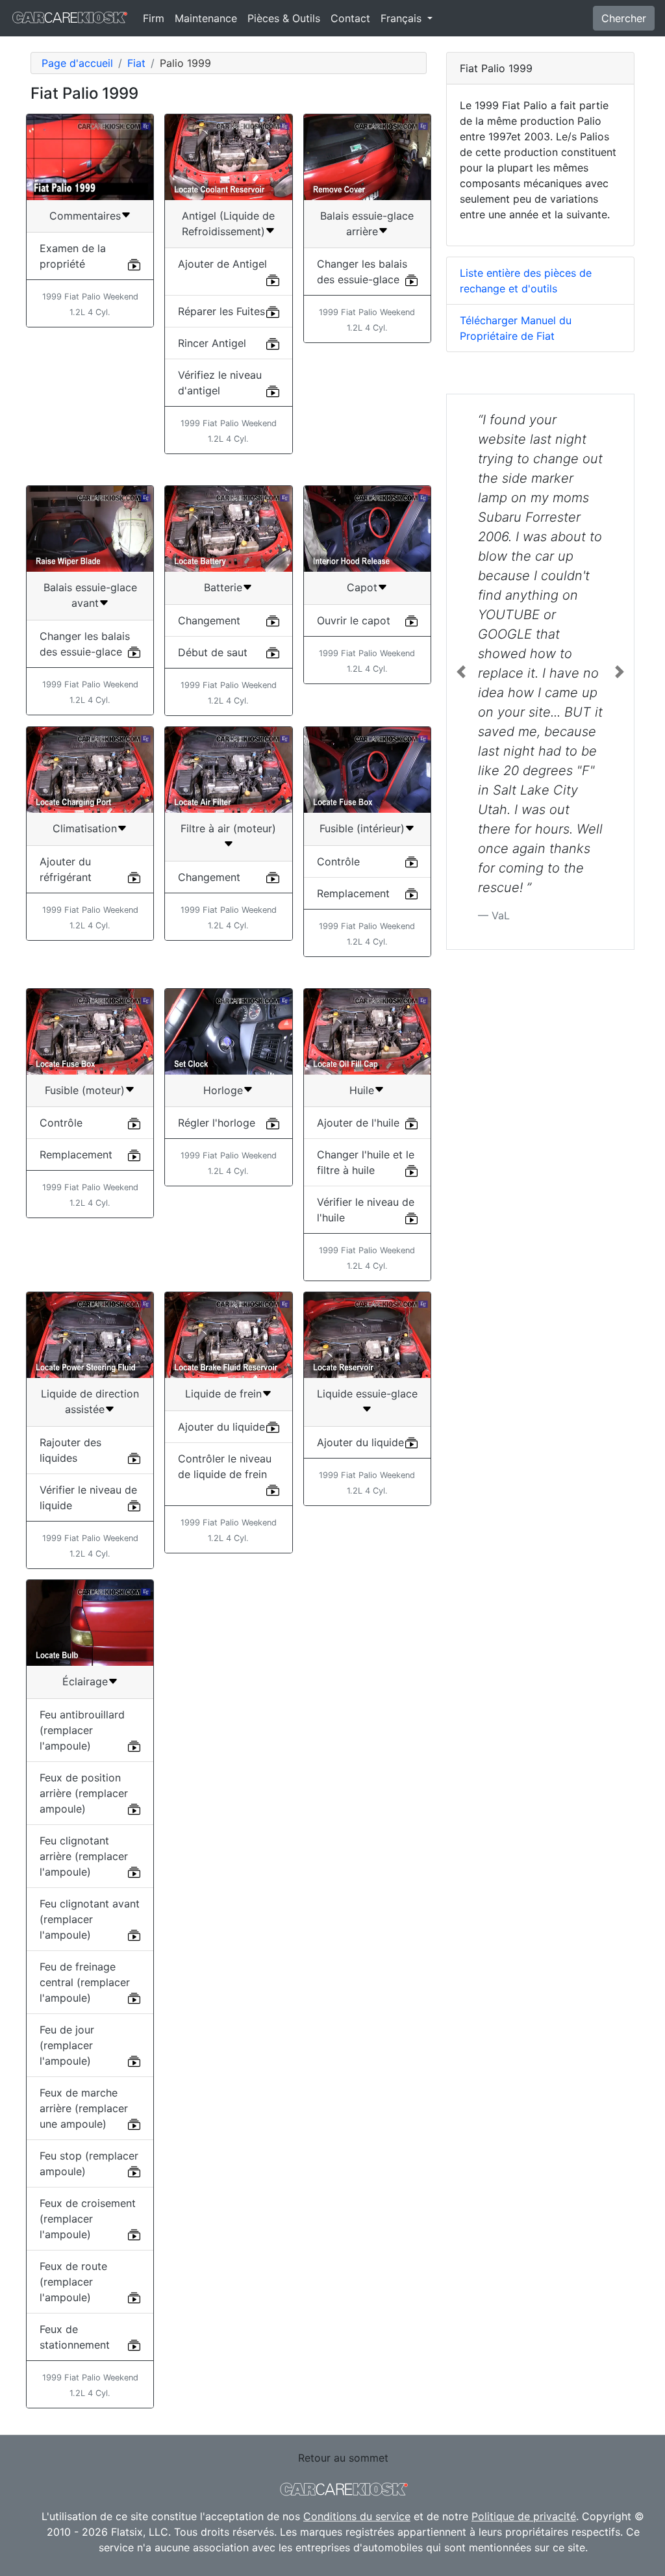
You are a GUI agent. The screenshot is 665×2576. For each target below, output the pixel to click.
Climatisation (85, 828)
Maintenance (206, 18)
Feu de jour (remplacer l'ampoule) (67, 2045)
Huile (362, 1090)
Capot (362, 587)
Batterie (223, 587)
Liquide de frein (223, 1394)
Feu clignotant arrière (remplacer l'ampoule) (84, 1856)
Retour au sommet (343, 2458)
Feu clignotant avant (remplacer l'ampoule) (90, 1919)
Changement (209, 620)
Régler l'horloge (217, 1123)
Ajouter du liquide (221, 1427)
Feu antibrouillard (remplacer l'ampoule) (82, 1730)
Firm (154, 18)
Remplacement (353, 893)
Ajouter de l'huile (358, 1123)
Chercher (624, 18)
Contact (350, 18)
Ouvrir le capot (354, 620)
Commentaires (85, 216)
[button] (461, 672)
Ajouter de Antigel (222, 264)
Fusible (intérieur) (362, 828)
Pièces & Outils (284, 18)
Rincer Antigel (212, 343)
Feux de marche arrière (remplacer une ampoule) (84, 2108)
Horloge (223, 1090)
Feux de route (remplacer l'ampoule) (73, 2282)
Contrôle (338, 861)
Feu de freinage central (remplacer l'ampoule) (85, 1982)
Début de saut (213, 652)
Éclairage (85, 1681)
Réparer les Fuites (221, 311)
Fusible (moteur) (85, 1090)
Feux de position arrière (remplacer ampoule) (84, 1793)
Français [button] (403, 18)
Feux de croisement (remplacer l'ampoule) (88, 2219)
